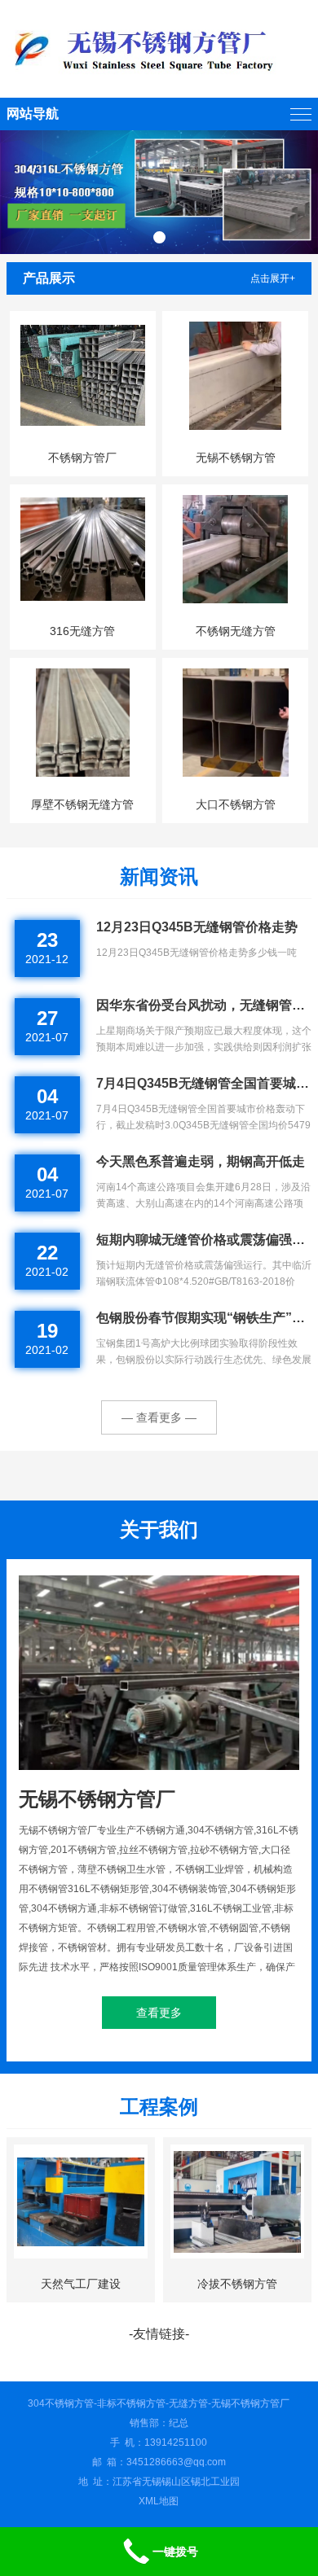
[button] (159, 237)
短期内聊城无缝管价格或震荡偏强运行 (204, 1240)
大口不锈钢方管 (236, 804)
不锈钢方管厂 (82, 458)
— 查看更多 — (159, 1417)
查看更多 (159, 2013)
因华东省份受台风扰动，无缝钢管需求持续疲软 (204, 1005)
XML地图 (159, 2501)
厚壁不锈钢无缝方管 (82, 804)
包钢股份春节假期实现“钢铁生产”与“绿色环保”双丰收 (204, 1318)
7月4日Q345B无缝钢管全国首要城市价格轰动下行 (204, 1083)
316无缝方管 (82, 631)
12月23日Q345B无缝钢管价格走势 (197, 927)
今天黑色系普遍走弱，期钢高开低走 (201, 1161)
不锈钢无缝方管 (236, 631)
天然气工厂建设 (81, 2284)
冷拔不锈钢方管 (237, 2284)
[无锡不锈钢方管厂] (159, 49)
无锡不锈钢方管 (236, 458)
